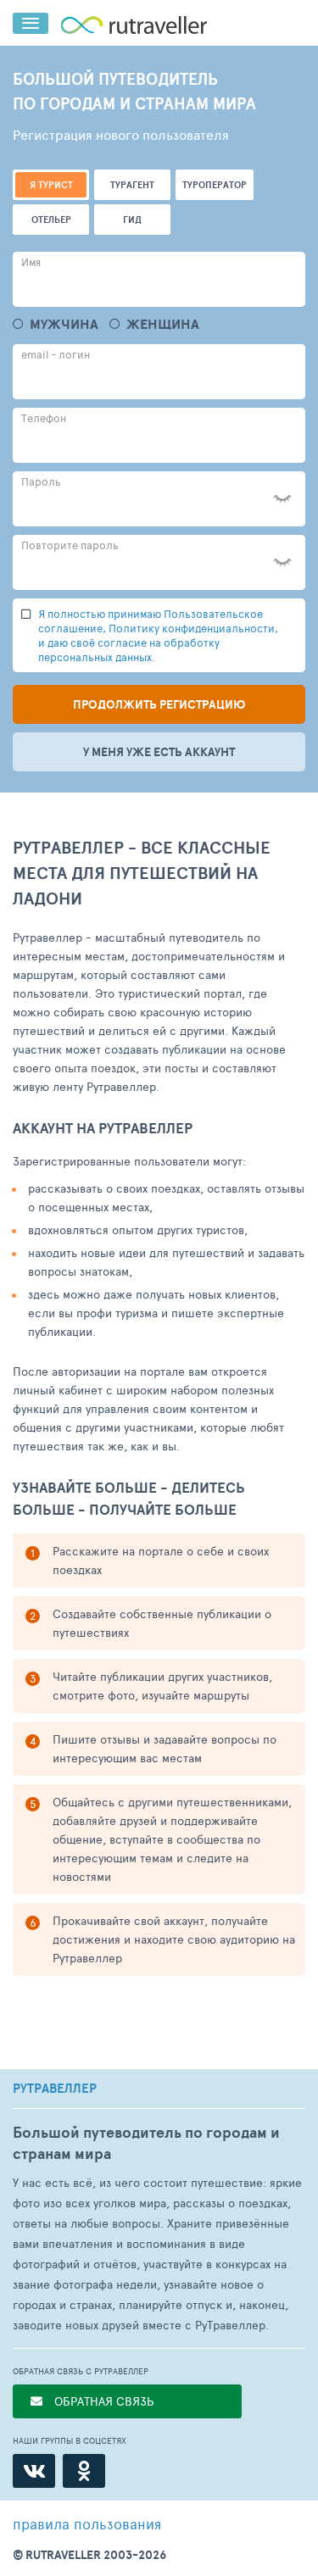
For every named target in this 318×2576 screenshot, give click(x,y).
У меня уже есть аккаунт (159, 752)
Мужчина (64, 324)
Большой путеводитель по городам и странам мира (146, 2143)
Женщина (163, 324)
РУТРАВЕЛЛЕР (55, 2089)
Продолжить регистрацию (159, 704)
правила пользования (87, 2523)
